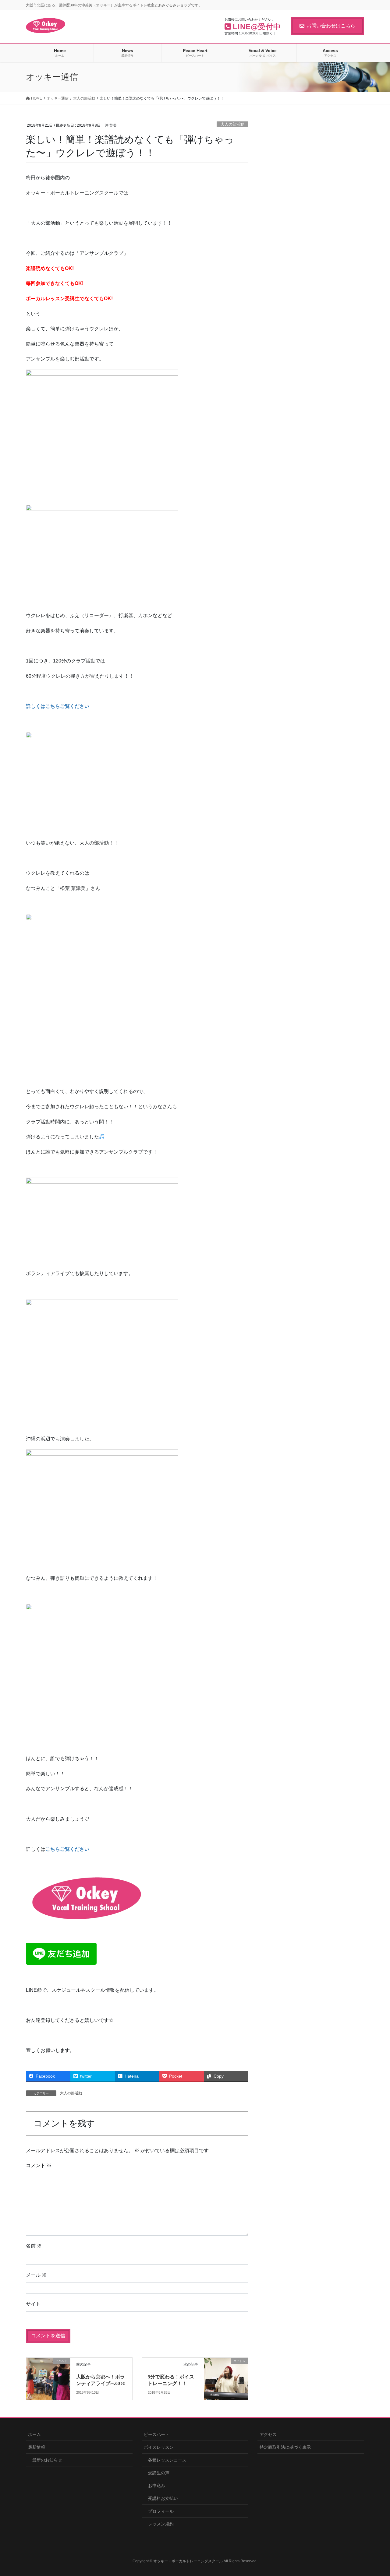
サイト (33, 2304)
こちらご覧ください (67, 1849)
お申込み (157, 2486)
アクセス (268, 2434)
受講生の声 (159, 2473)
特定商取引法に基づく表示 (285, 2447)
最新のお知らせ (47, 2460)
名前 (34, 2246)
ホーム (34, 2434)
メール (36, 2275)
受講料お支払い (163, 2498)
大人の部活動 (232, 124)
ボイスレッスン (159, 2447)
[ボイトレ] (226, 2374)
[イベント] (48, 2370)
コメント (39, 2165)
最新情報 (37, 2447)
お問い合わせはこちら (331, 26)
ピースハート (157, 2434)
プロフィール (161, 2511)
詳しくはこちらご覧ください (58, 706)
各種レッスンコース (167, 2460)
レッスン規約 (161, 2524)
